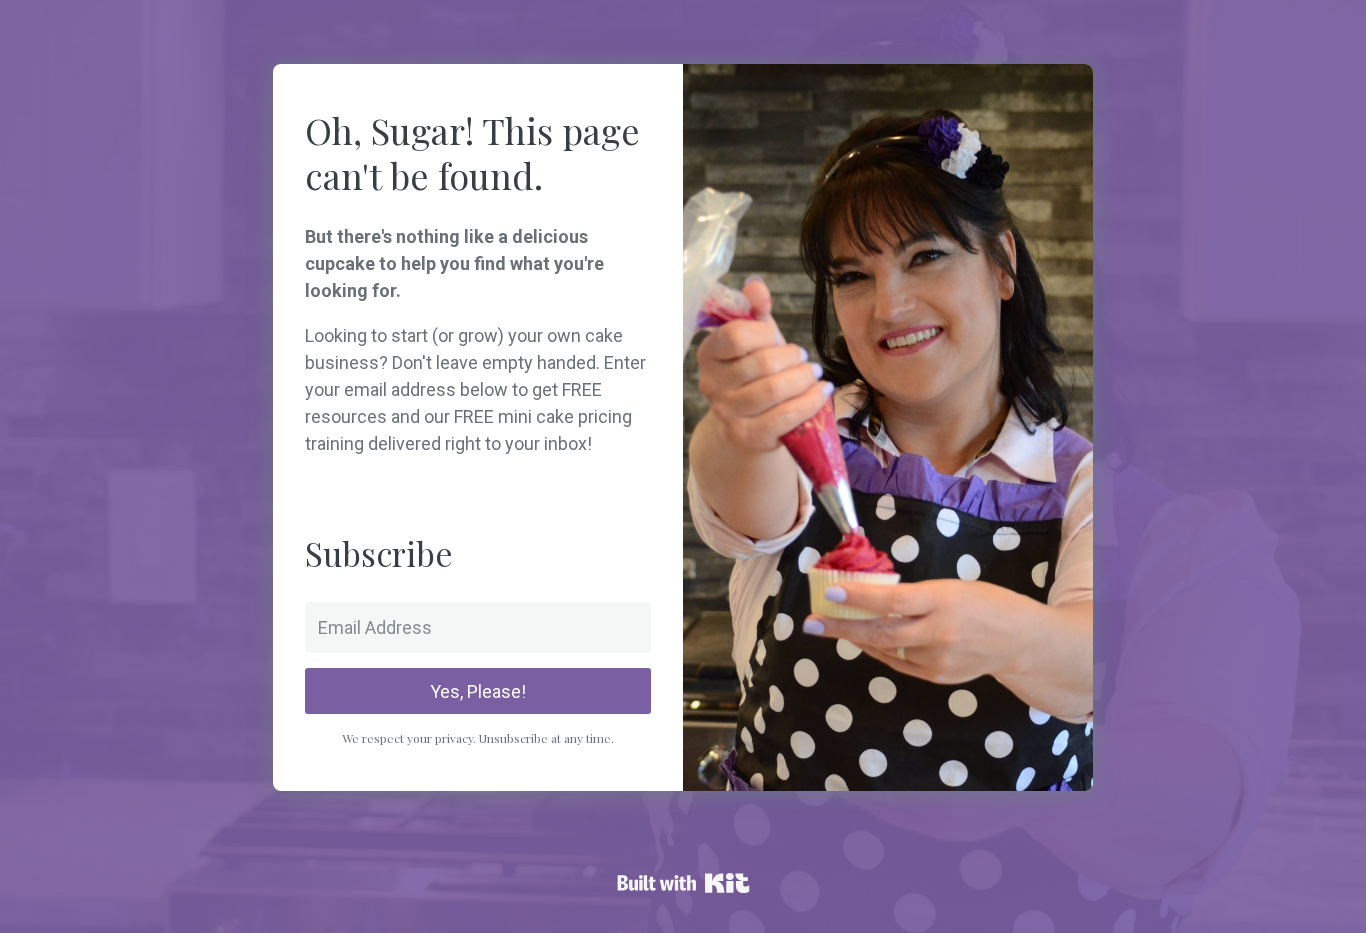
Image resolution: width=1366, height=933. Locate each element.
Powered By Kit (683, 883)
